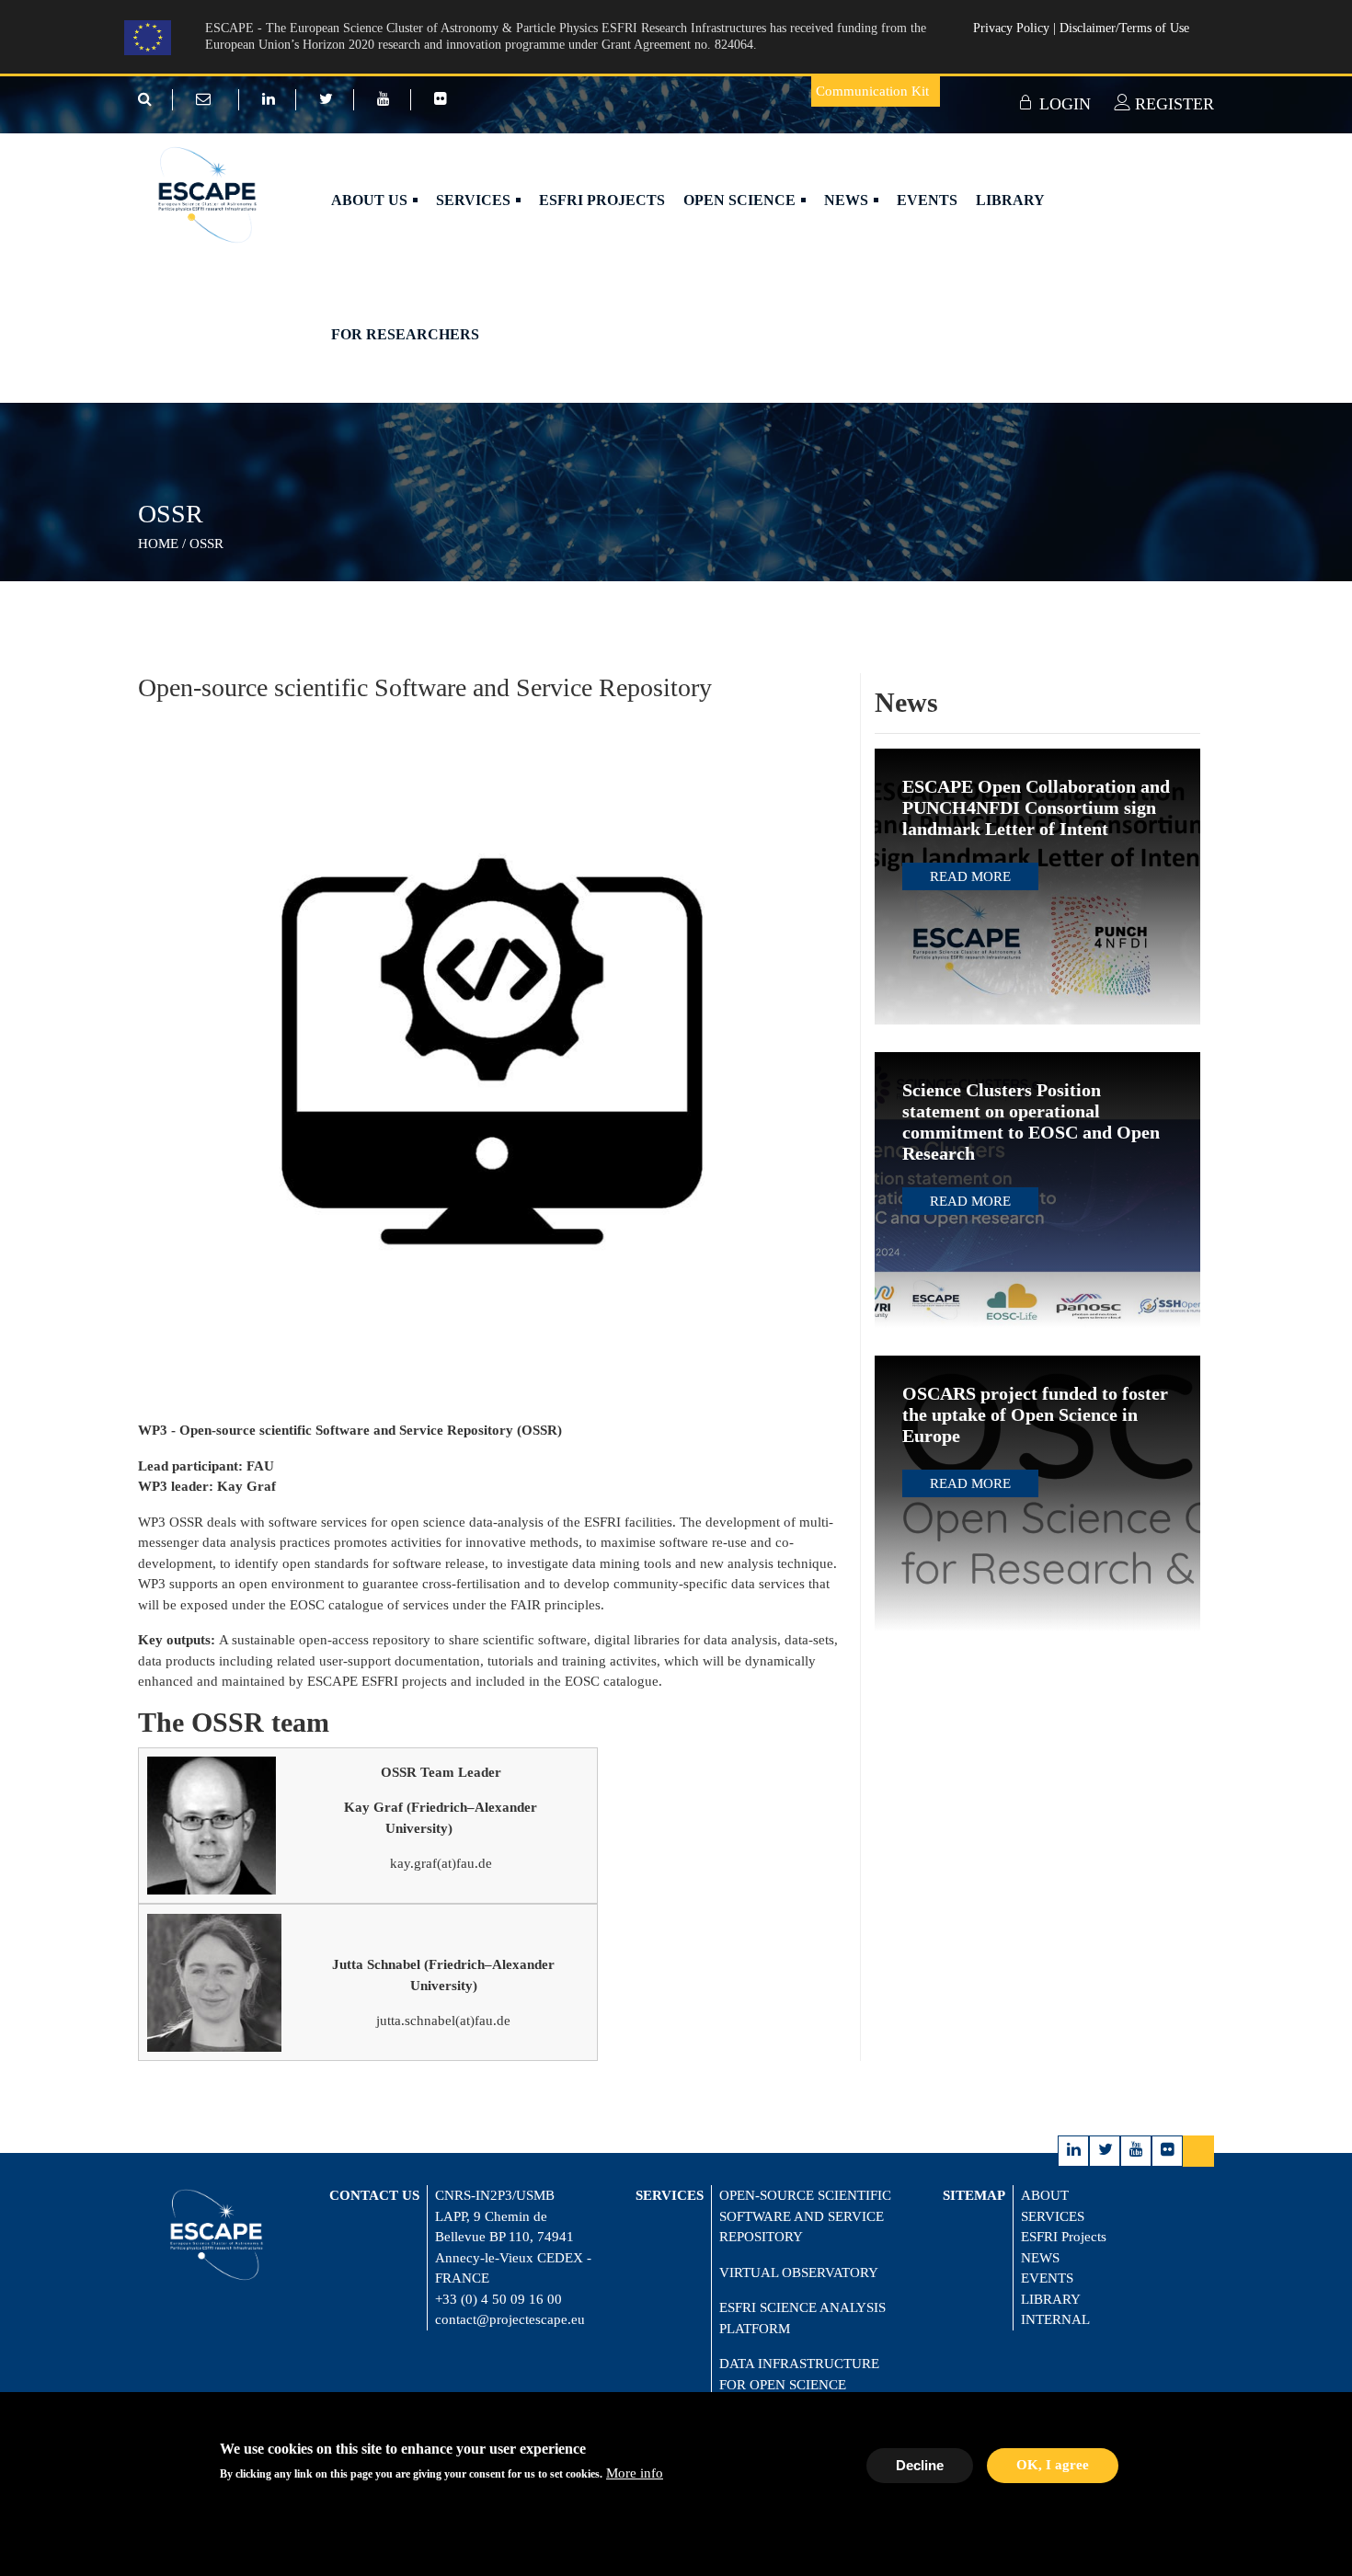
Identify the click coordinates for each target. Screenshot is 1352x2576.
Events (927, 200)
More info (635, 2474)
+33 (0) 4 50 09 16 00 (498, 2299)
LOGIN (1063, 104)
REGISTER (1172, 104)
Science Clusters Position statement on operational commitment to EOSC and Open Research (1031, 1122)
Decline (920, 2464)
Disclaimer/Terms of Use (1124, 28)
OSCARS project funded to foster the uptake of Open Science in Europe (1035, 1414)
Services (475, 200)
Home (158, 544)
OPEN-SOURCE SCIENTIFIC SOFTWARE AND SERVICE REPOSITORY (805, 2216)
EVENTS (1047, 2278)
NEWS (1040, 2258)
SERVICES (1053, 2216)
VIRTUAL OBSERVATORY (799, 2273)
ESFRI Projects (602, 200)
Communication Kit (872, 91)
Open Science (741, 200)
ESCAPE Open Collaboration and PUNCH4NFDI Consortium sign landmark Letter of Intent (1036, 807)
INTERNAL (1055, 2319)
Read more (970, 876)
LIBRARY (1051, 2299)
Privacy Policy (1013, 28)
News (848, 200)
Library (1010, 200)
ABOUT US (371, 200)
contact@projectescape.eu (510, 2319)
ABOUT (1045, 2195)
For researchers (405, 334)
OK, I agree (1053, 2465)
